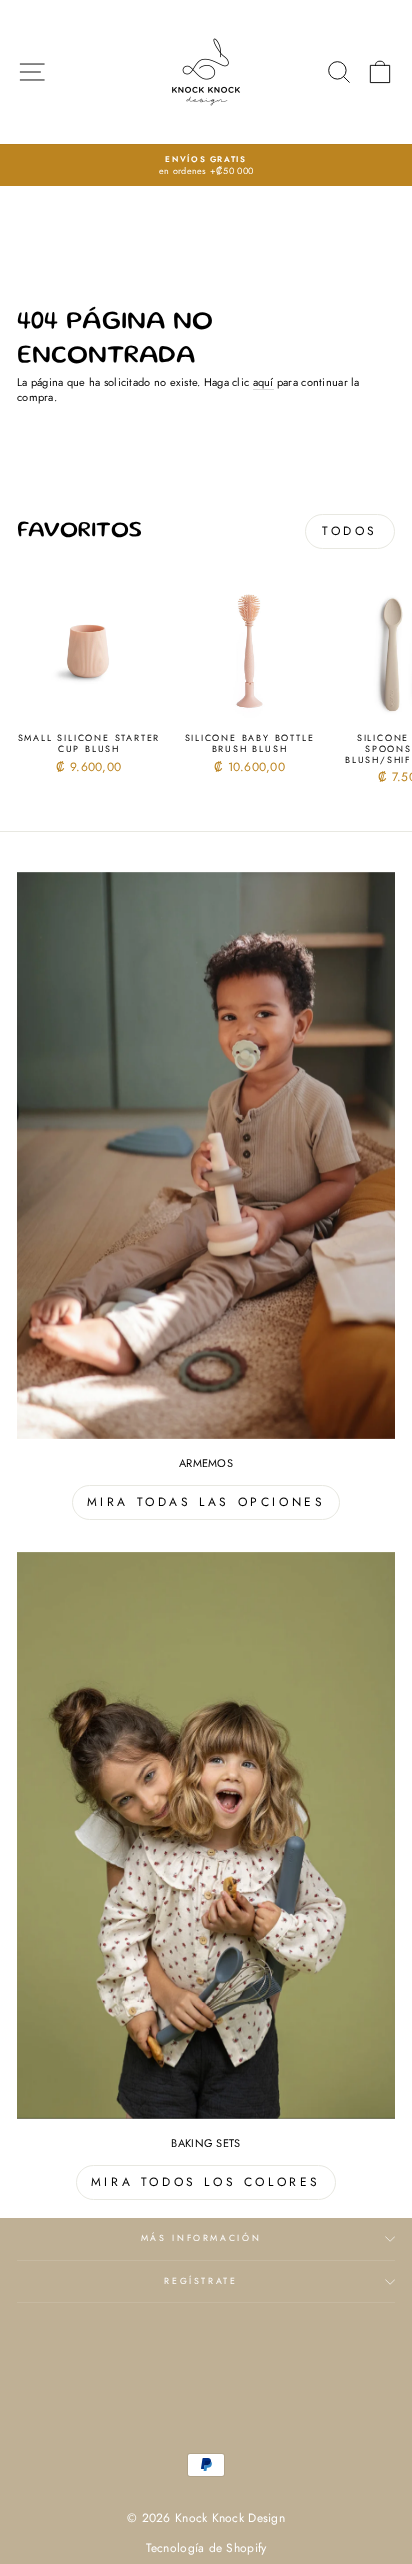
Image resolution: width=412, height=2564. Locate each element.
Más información (201, 2238)
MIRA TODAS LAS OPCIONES (206, 1502)
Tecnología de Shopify (206, 2548)
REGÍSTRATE (201, 2281)
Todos (350, 531)
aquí (263, 382)
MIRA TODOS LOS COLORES (206, 2182)
